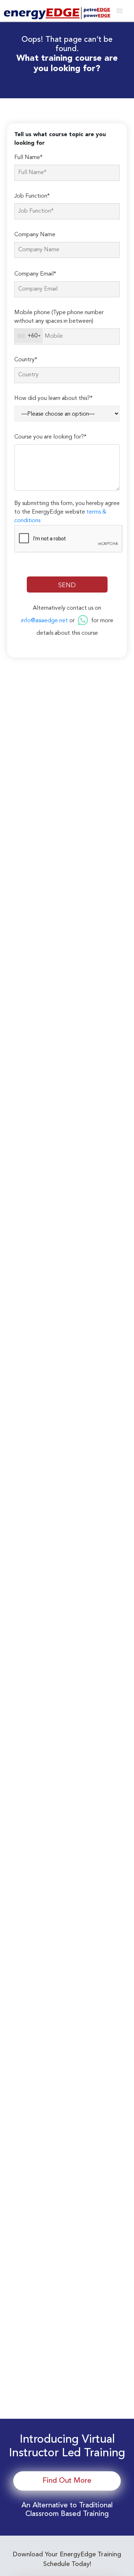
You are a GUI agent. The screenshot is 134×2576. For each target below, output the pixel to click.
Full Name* (28, 158)
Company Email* (35, 274)
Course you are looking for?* (50, 437)
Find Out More (67, 2481)
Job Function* (32, 196)
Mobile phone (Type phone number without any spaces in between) (59, 317)
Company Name (35, 235)
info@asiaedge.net (44, 621)
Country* (26, 360)
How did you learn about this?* (53, 398)
